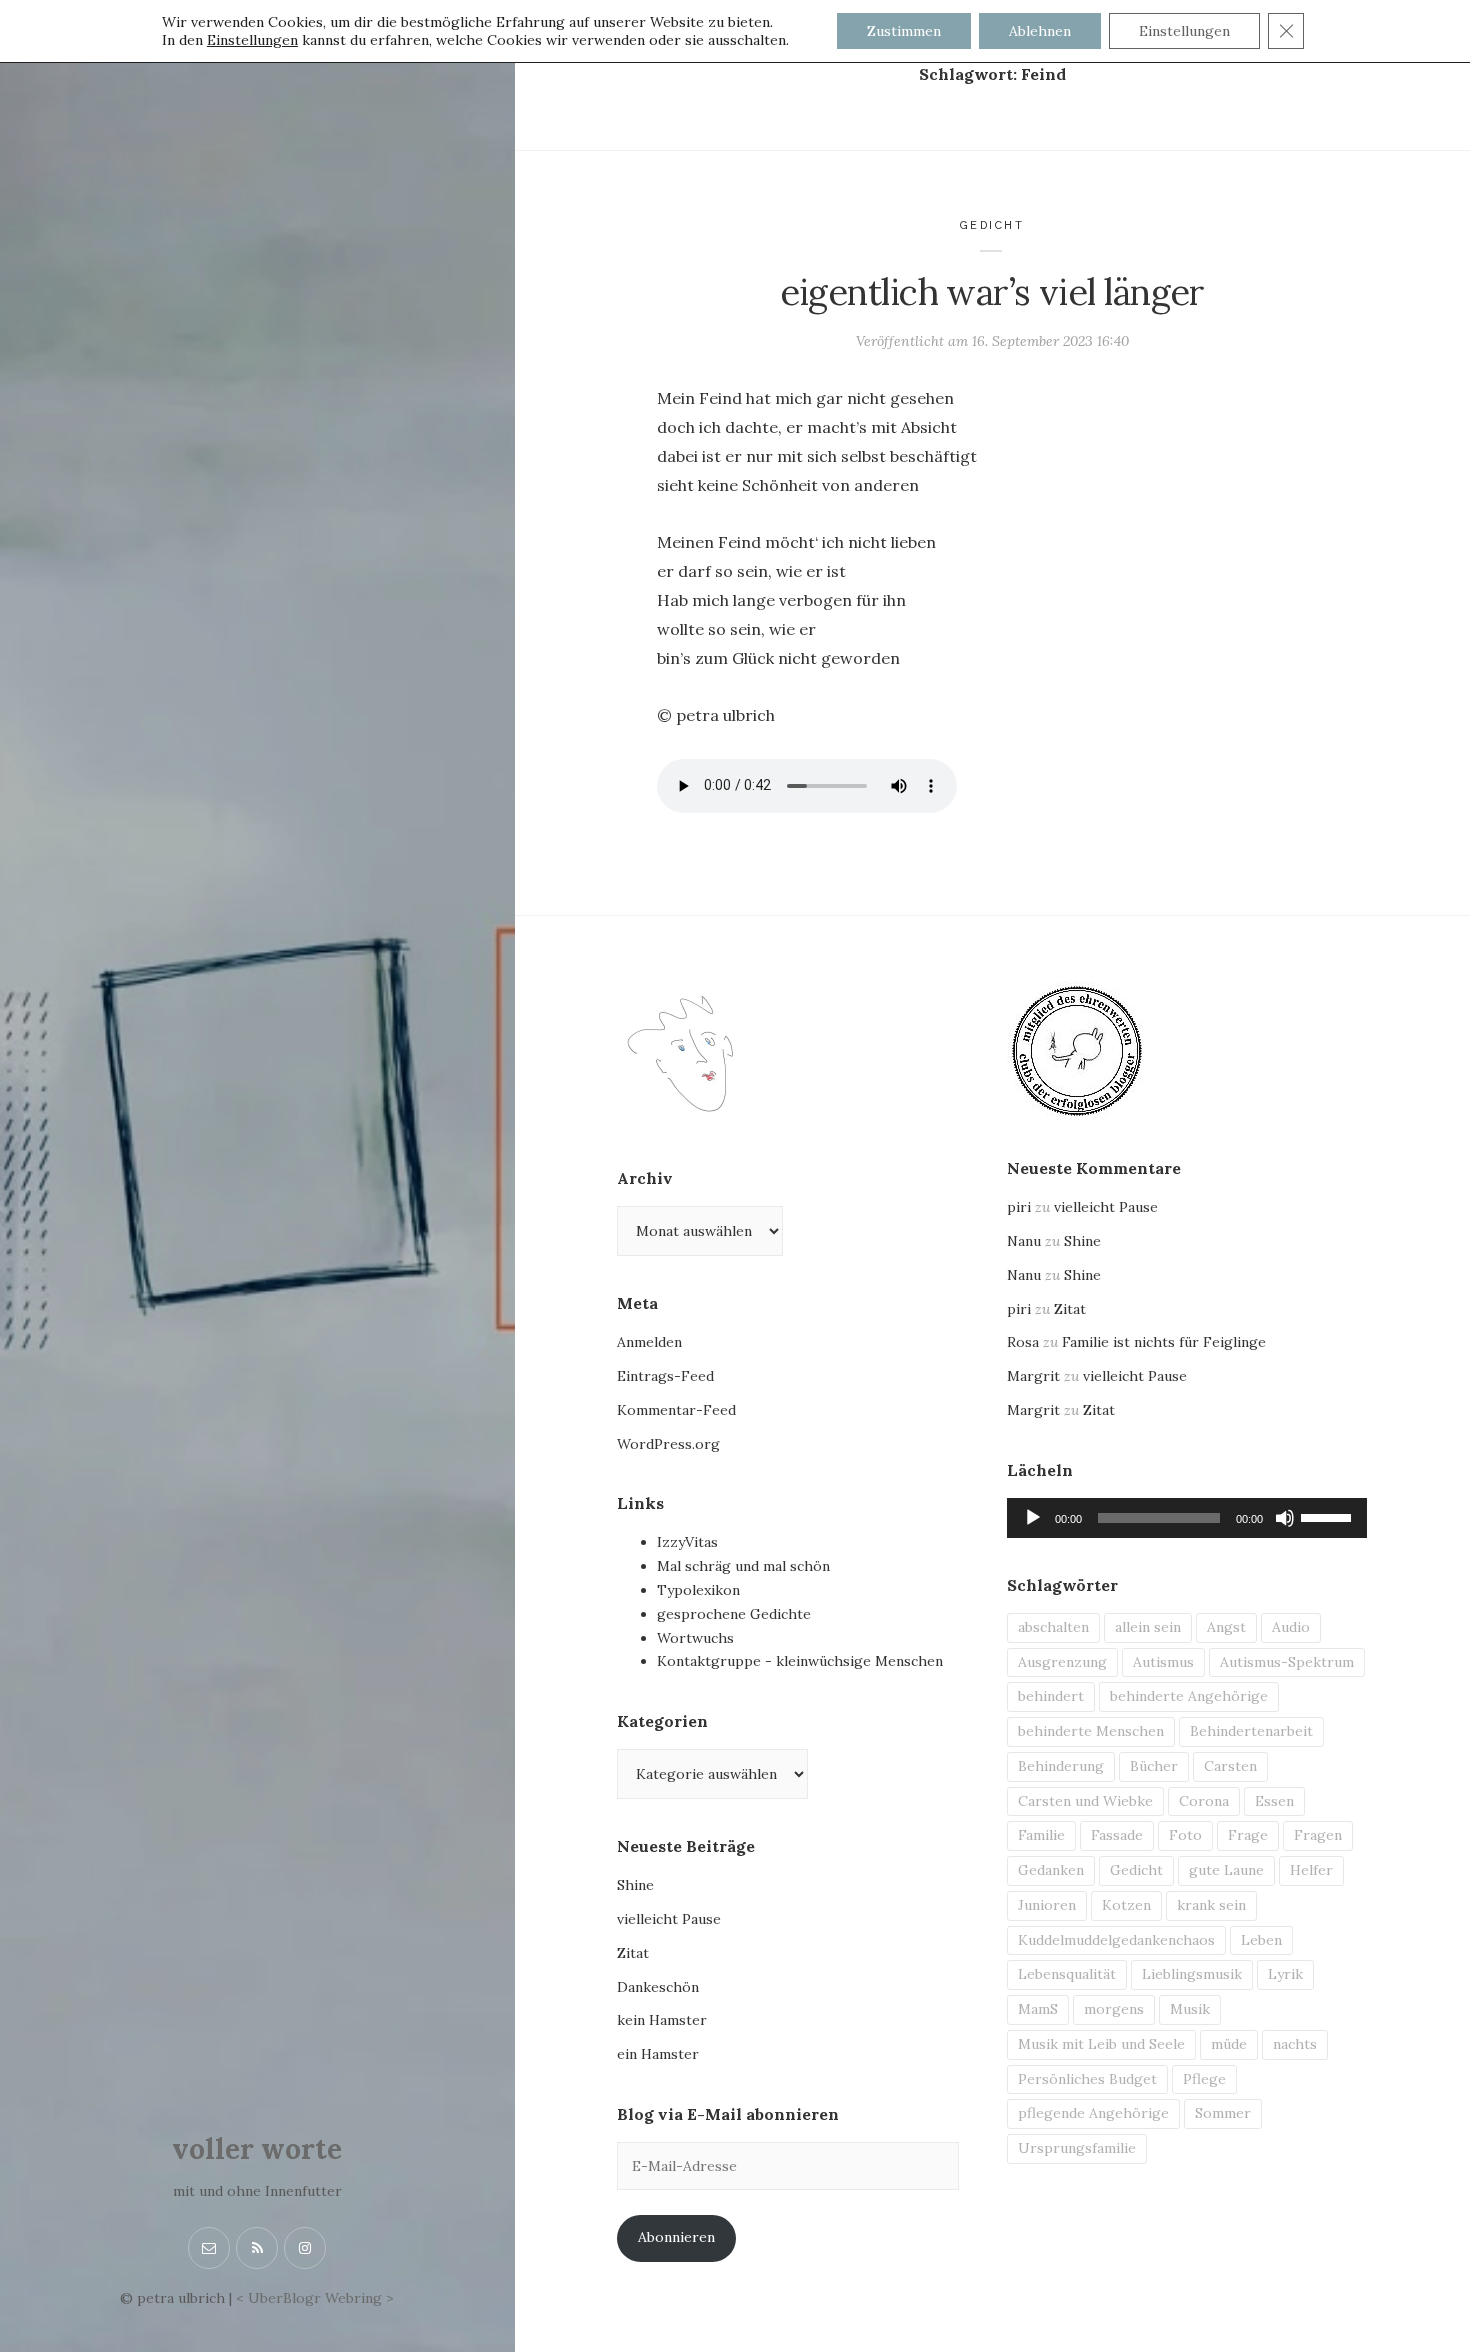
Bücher (1154, 1766)
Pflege (1204, 2079)
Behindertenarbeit (1251, 1731)
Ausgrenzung (1062, 1662)
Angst (1226, 1627)
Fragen (1318, 1835)
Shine (635, 1885)
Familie (1041, 1835)
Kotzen (1126, 1905)
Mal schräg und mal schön (743, 1566)
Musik (1190, 2009)
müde (1229, 2044)
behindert (1051, 1696)
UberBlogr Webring (315, 2298)
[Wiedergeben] (1033, 1518)
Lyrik (1285, 1974)
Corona (1204, 1801)
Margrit (1033, 1376)
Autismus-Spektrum (1287, 1662)
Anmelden (649, 1342)
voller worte (257, 2149)
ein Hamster (658, 2054)
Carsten (1230, 1766)
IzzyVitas (687, 1542)
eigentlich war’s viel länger (992, 292)
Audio (1291, 1627)
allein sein (1148, 1627)
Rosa (1023, 1342)
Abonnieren (676, 2237)
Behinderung (1061, 1766)
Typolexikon (698, 1590)
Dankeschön (658, 1987)
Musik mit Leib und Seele (1101, 2044)
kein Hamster (662, 2020)
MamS (1038, 2009)
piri (1019, 1207)
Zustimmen (904, 31)
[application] (1187, 1518)
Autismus (1163, 1662)
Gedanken (1051, 1870)
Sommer (1223, 2113)
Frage (1248, 1835)
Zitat (633, 1953)
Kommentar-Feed (676, 1410)
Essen (1274, 1801)
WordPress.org (668, 1444)
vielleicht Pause (669, 1919)
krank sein (1211, 1905)
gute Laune (1226, 1870)
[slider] (1329, 1516)
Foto (1185, 1835)
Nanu (1024, 1241)
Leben (1261, 1940)
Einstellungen (252, 40)
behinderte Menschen (1091, 1731)
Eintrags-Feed (665, 1376)
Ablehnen (1040, 31)
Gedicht (992, 225)
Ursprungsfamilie (1077, 2148)
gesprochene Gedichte (734, 1614)
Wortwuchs (695, 1638)
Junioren (1047, 1905)
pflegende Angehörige (1093, 2113)
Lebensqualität (1067, 1974)
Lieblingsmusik (1192, 1974)
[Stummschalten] (1285, 1518)
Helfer (1311, 1870)
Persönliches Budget (1087, 2079)
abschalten (1053, 1627)
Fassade (1117, 1835)
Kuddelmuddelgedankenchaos (1116, 1940)
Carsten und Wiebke (1085, 1801)
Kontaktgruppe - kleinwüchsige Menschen (800, 1661)
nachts (1295, 2044)
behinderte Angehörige (1189, 1696)
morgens (1114, 2009)
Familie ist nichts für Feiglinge (1164, 1342)
